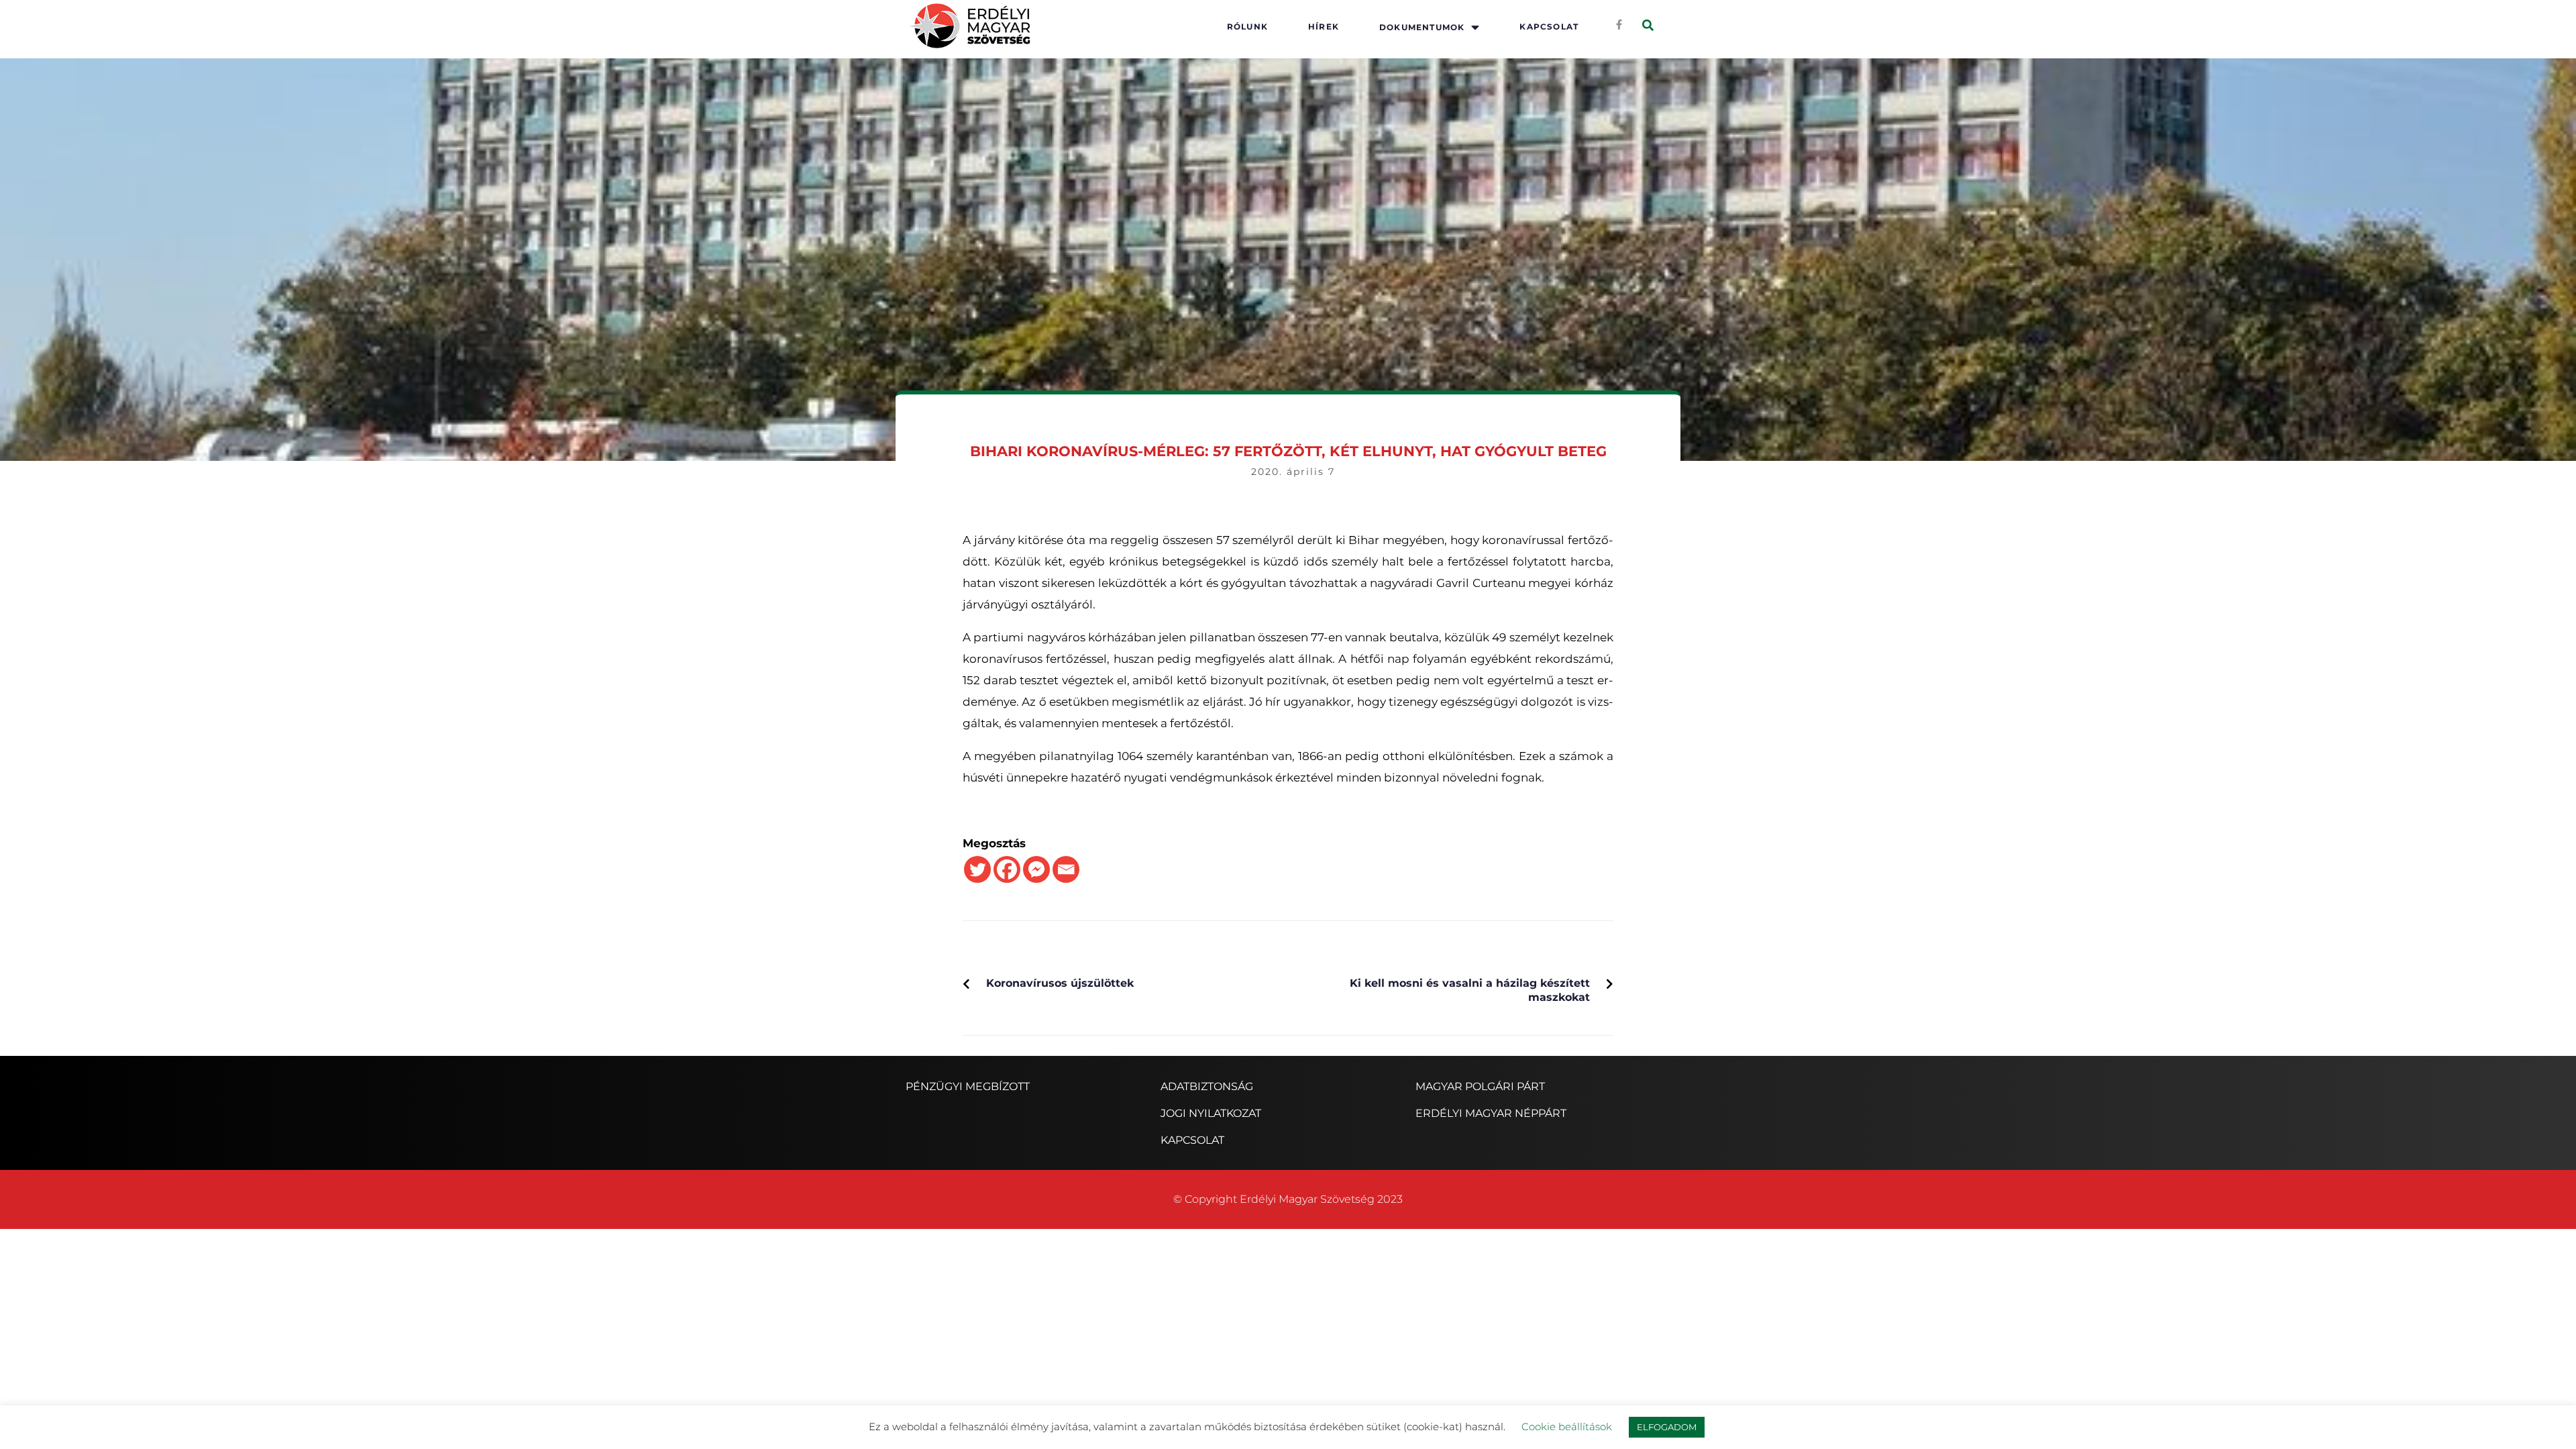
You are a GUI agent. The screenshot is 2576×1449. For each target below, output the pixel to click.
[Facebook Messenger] (1036, 869)
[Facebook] (1007, 869)
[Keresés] (1648, 26)
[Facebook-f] (1619, 24)
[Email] (1066, 869)
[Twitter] (977, 869)
